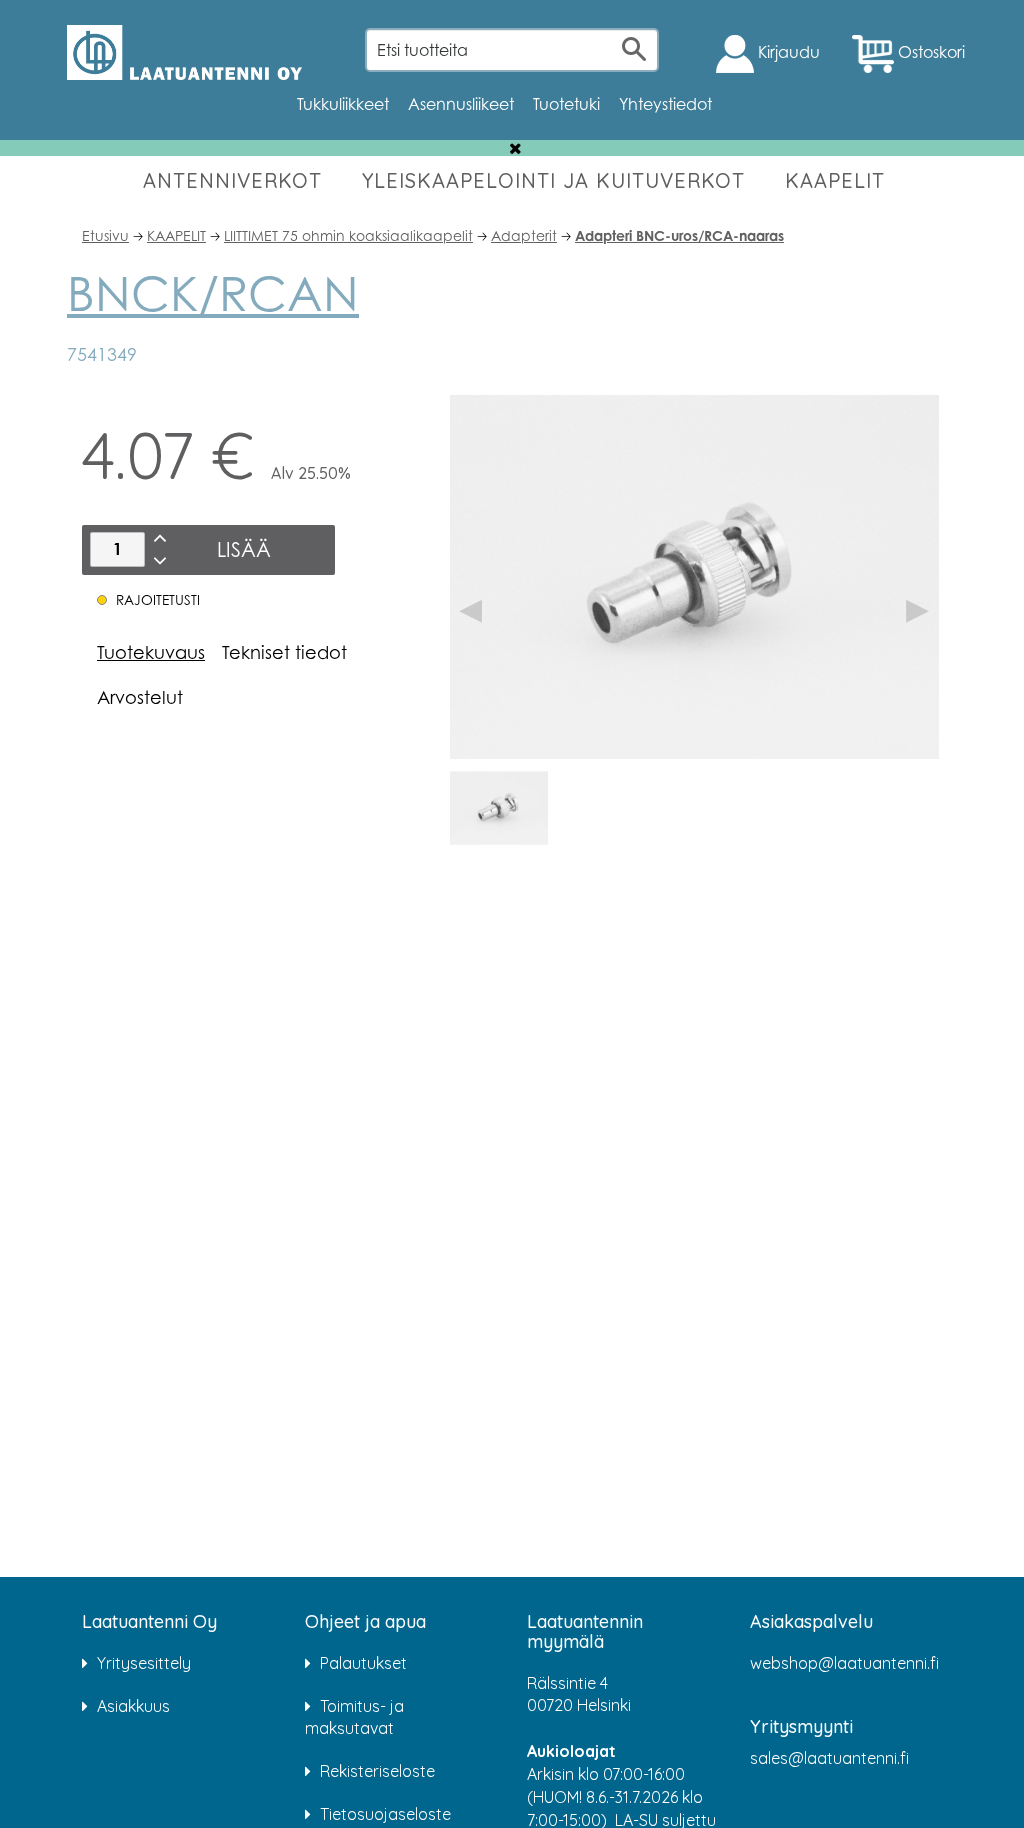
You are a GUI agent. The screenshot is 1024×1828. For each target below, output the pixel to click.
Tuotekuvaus (151, 652)
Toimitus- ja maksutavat (354, 1717)
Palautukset (363, 1663)
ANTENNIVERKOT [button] (232, 180)
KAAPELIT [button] (835, 180)
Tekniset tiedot (284, 652)
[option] (499, 808)
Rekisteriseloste (377, 1771)
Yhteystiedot (665, 104)
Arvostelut (140, 697)
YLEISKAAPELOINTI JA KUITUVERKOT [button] (553, 180)
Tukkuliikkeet (343, 104)
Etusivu (105, 235)
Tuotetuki (566, 104)
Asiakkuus (133, 1706)
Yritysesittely (144, 1663)
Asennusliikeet (461, 104)
